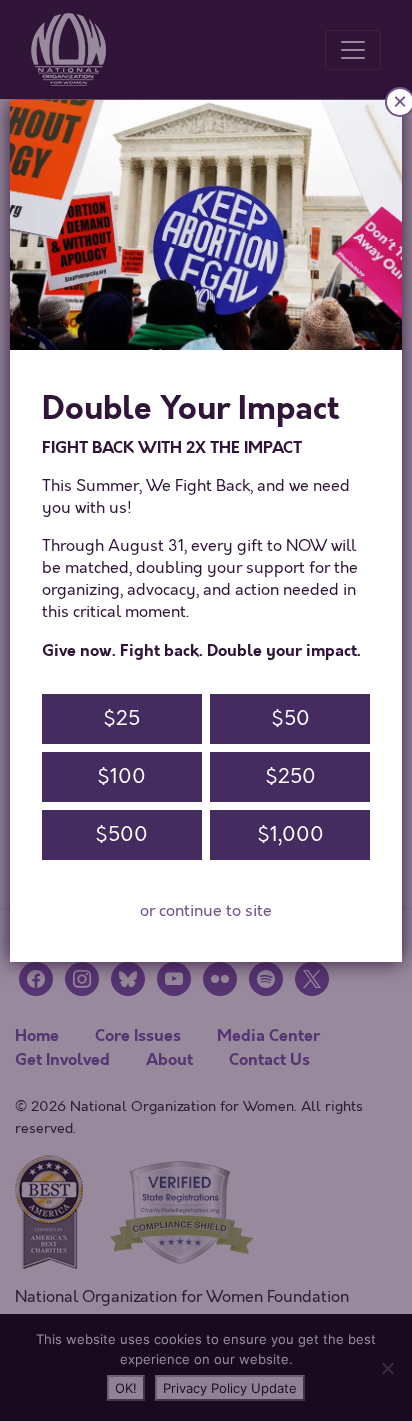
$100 (121, 776)
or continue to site (206, 911)
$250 (290, 776)
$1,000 (290, 834)
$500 (121, 834)
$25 (121, 718)
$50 (290, 718)
